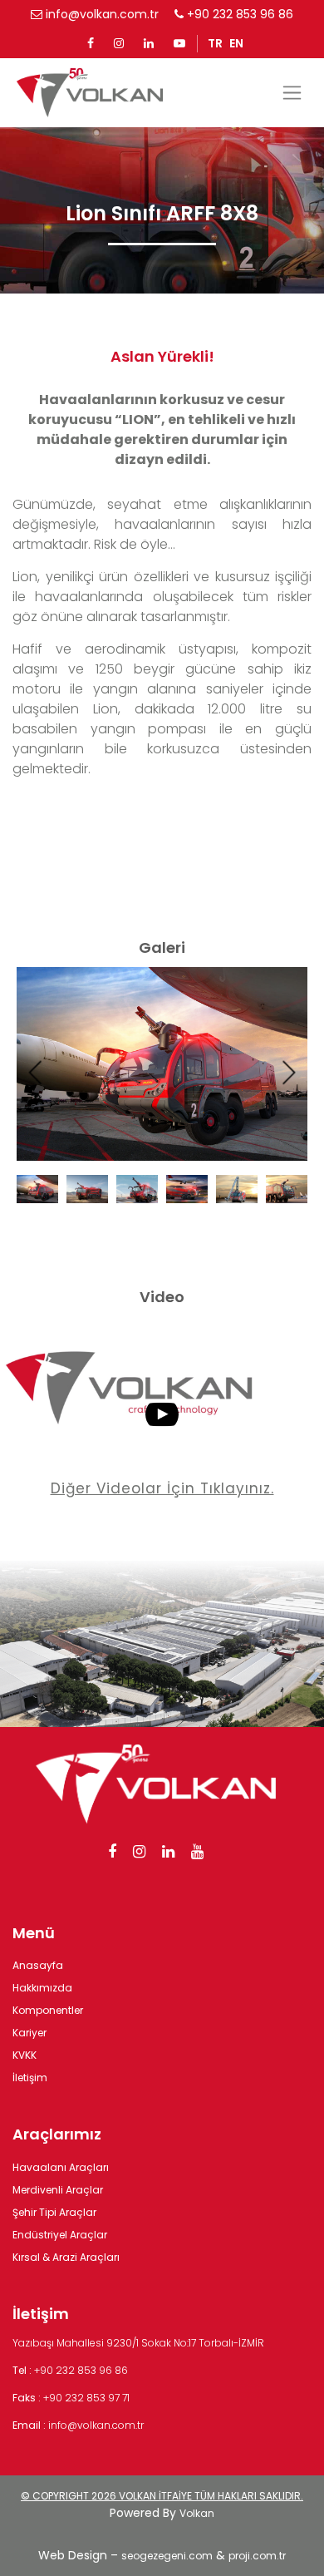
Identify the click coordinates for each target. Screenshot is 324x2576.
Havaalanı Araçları (61, 2167)
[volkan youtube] (179, 43)
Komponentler (48, 2010)
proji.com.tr (257, 2556)
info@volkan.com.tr (101, 14)
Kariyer (29, 2033)
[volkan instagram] (119, 43)
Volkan (197, 2513)
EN (236, 43)
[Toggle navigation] (292, 93)
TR (215, 43)
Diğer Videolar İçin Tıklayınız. (162, 1488)
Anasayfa (38, 1965)
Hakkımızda (42, 1988)
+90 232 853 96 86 (238, 14)
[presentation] (36, 1073)
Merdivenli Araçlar (58, 2190)
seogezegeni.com (167, 2556)
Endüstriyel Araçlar (60, 2235)
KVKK (25, 2055)
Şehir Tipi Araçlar (54, 2212)
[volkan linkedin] (149, 43)
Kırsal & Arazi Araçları (66, 2257)
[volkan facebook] (91, 43)
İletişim (30, 2078)
